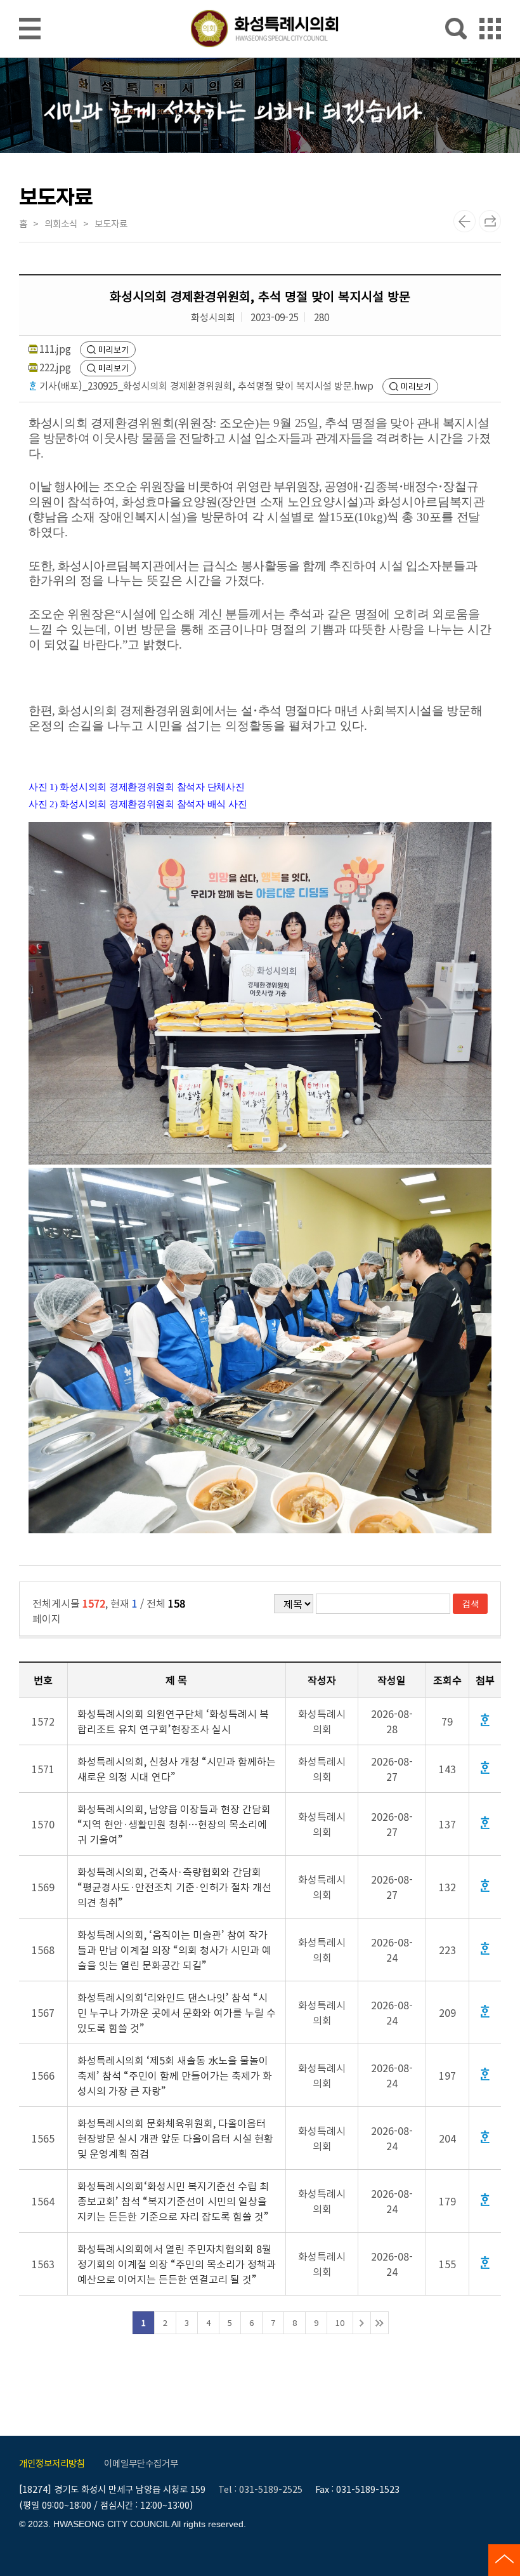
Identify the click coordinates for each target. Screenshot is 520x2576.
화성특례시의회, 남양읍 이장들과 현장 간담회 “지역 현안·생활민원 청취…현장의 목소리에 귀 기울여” (174, 1824)
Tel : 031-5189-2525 (260, 2489)
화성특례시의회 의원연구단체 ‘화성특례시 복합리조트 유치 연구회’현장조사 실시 (173, 1721)
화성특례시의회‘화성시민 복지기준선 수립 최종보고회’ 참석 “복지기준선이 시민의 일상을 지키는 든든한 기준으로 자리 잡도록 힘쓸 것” (173, 2201)
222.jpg (55, 367)
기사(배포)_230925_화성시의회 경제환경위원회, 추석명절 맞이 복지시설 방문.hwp (206, 385)
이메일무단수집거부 (141, 2463)
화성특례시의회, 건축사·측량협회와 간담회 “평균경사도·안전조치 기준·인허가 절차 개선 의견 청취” (174, 1887)
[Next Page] (362, 2323)
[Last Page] (380, 2323)
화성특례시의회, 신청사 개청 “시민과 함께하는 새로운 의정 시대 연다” (177, 1769)
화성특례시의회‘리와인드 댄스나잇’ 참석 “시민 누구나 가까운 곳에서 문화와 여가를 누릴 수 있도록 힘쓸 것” (177, 2012)
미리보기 (114, 349)
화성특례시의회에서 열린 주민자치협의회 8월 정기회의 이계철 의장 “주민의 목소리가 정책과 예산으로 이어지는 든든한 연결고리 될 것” (177, 2264)
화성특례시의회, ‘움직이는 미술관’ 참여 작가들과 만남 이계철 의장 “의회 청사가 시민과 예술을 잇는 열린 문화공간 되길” (174, 1950)
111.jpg (55, 348)
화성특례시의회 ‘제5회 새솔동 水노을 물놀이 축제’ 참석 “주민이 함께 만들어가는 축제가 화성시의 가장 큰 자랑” (175, 2075)
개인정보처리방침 (52, 2463)
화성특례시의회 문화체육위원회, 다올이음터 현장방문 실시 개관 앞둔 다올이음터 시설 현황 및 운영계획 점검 (175, 2138)
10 (340, 2322)
